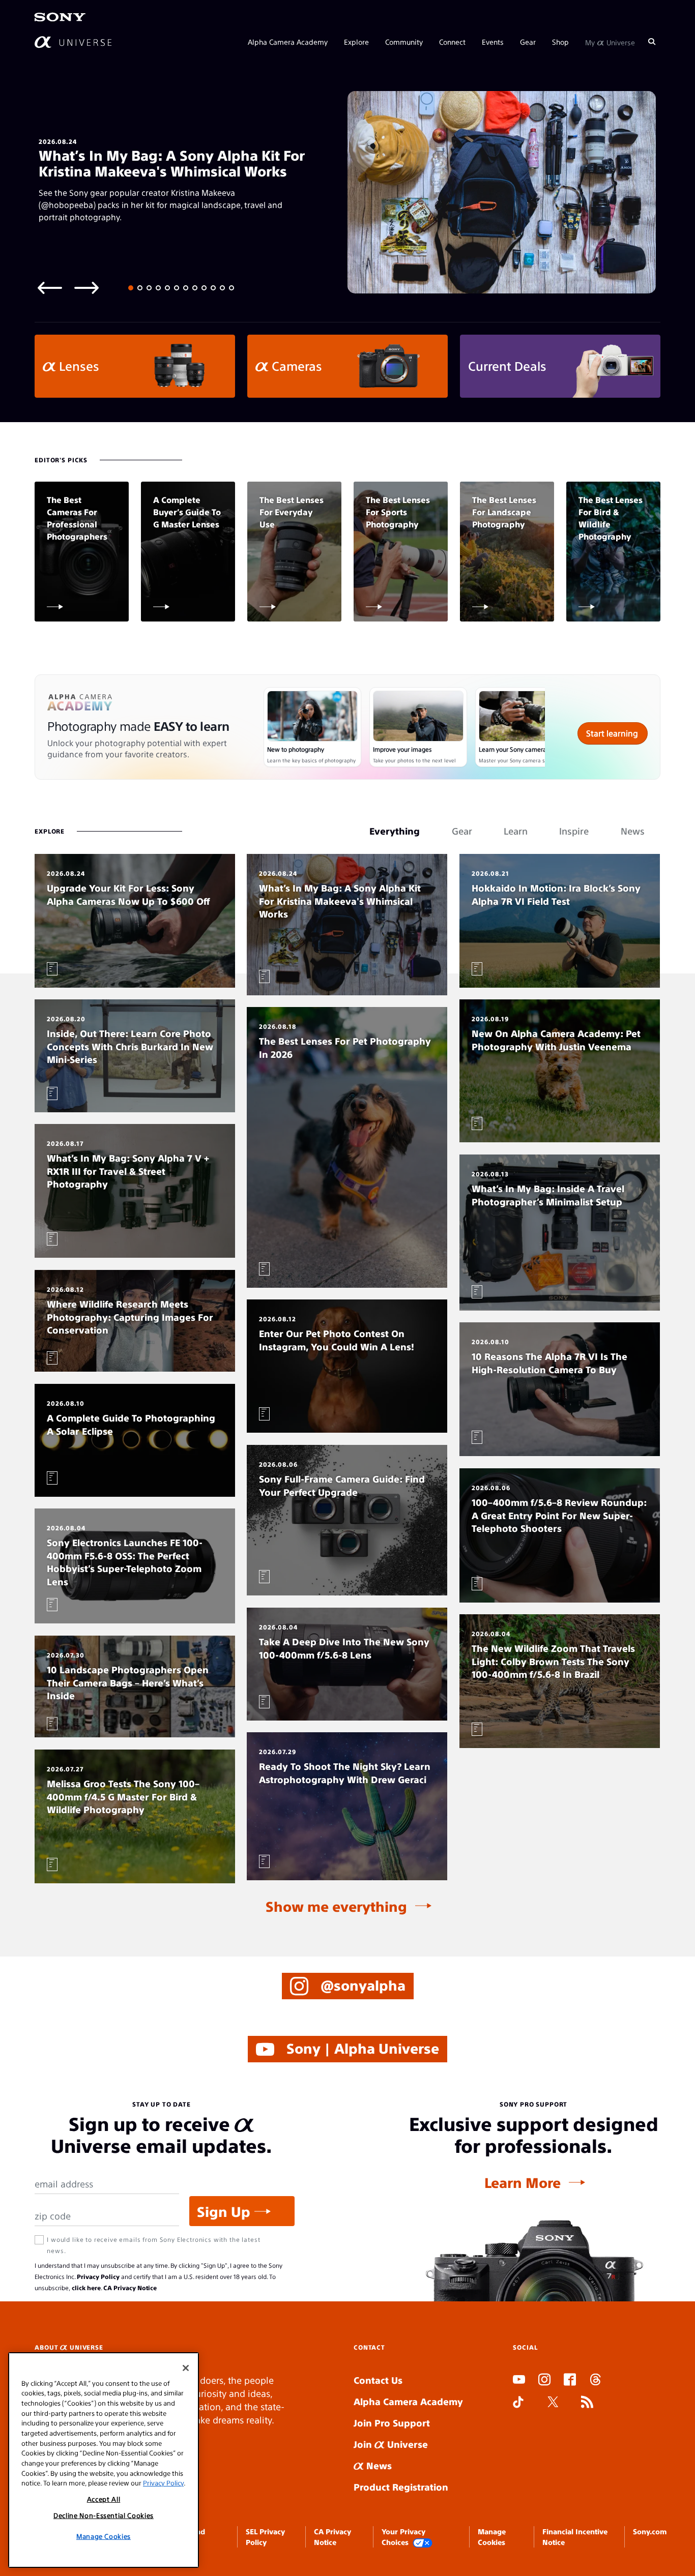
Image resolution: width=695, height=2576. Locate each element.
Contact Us (378, 2380)
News (378, 2465)
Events (493, 42)
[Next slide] (86, 287)
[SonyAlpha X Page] (553, 2403)
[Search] (652, 42)
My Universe (610, 42)
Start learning (612, 733)
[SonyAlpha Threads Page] (595, 2381)
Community (404, 42)
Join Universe (391, 2444)
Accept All (104, 2499)
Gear (528, 42)
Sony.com (650, 2531)
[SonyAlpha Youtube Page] (519, 2381)
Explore (356, 42)
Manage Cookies (104, 2536)
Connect (452, 42)
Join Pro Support (392, 2423)
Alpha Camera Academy (288, 42)
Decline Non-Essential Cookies (104, 2515)
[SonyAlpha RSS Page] (587, 2403)
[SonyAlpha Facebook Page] (570, 2381)
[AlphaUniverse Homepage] (73, 42)
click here (86, 2288)
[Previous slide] (50, 287)
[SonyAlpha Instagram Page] (544, 2381)
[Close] (186, 2368)
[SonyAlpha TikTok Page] (518, 2403)
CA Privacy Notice (130, 2288)
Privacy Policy (98, 2276)
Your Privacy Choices (403, 2536)
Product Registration (401, 2487)
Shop (560, 42)
